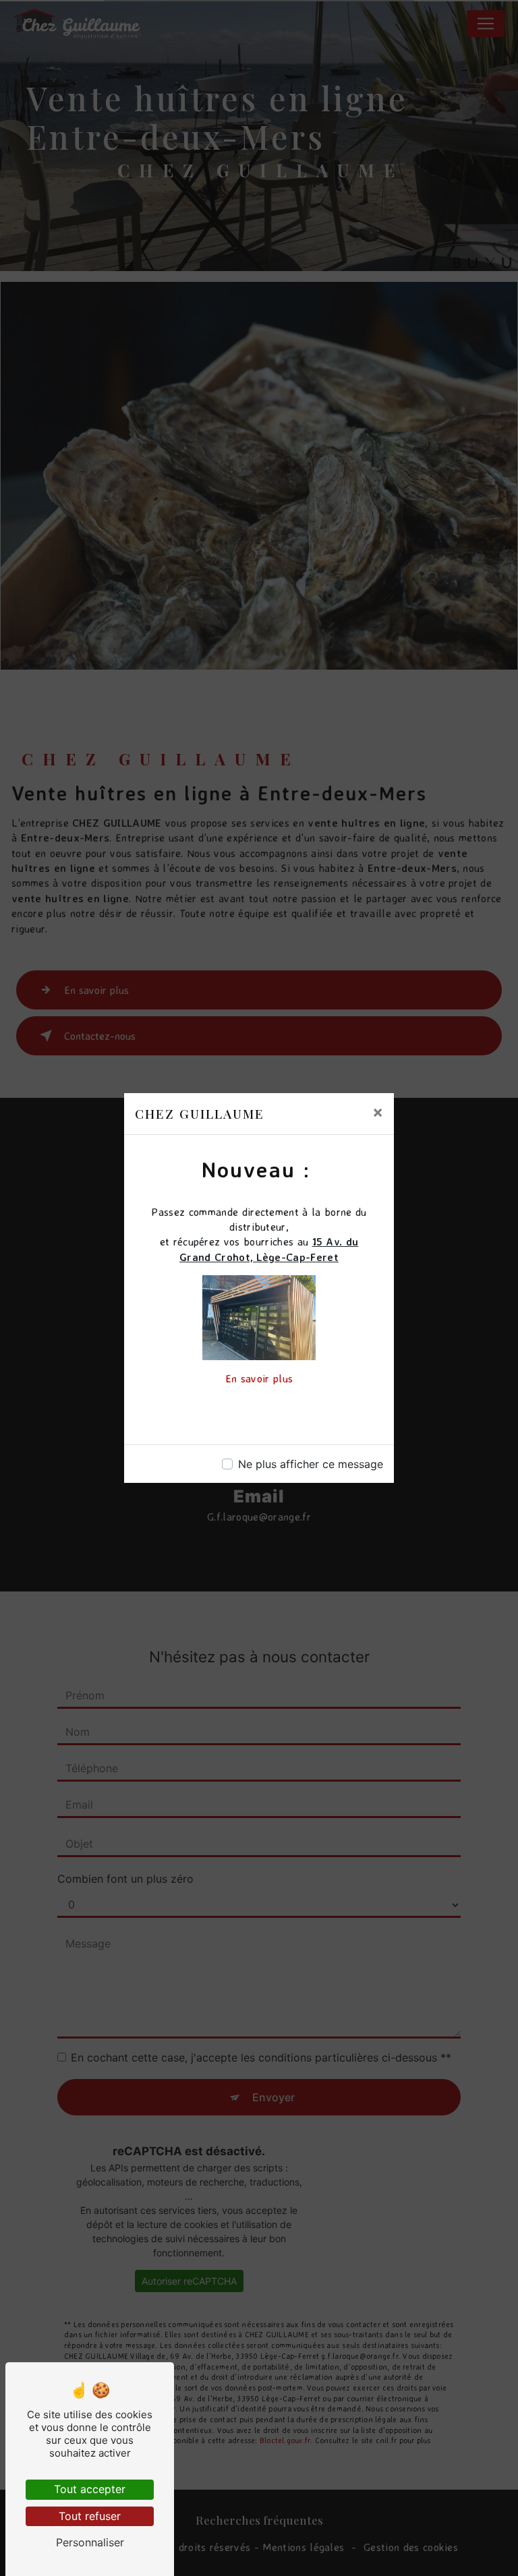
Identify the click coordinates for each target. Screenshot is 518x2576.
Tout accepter (90, 2489)
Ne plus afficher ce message (311, 1464)
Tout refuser (90, 2516)
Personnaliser (90, 2542)
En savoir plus (259, 1378)
